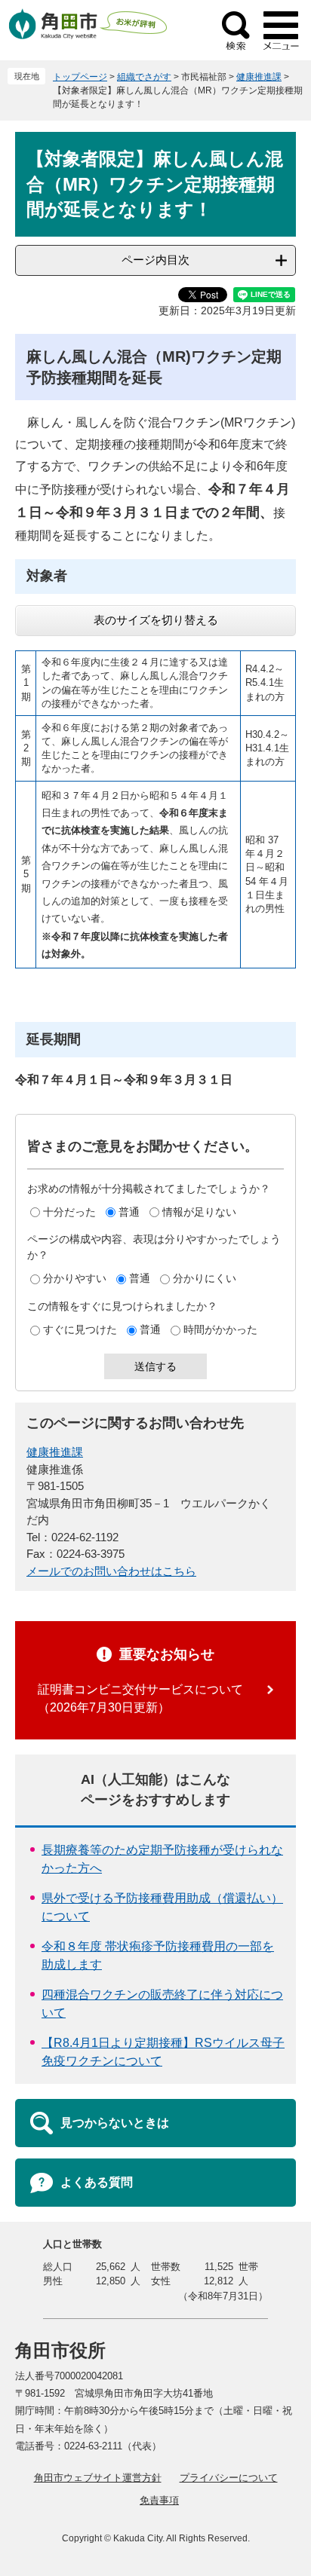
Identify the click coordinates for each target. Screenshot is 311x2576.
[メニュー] (281, 30)
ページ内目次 (155, 260)
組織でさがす (144, 77)
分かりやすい (75, 1278)
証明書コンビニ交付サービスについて (140, 1689)
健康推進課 (259, 77)
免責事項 (159, 2500)
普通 (129, 1212)
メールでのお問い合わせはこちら (111, 1571)
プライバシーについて (229, 2478)
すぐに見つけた (80, 1329)
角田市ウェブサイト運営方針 (98, 2478)
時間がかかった (220, 1329)
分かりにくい (205, 1278)
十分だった (69, 1212)
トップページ (80, 77)
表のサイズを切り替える (156, 620)
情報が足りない (199, 1212)
